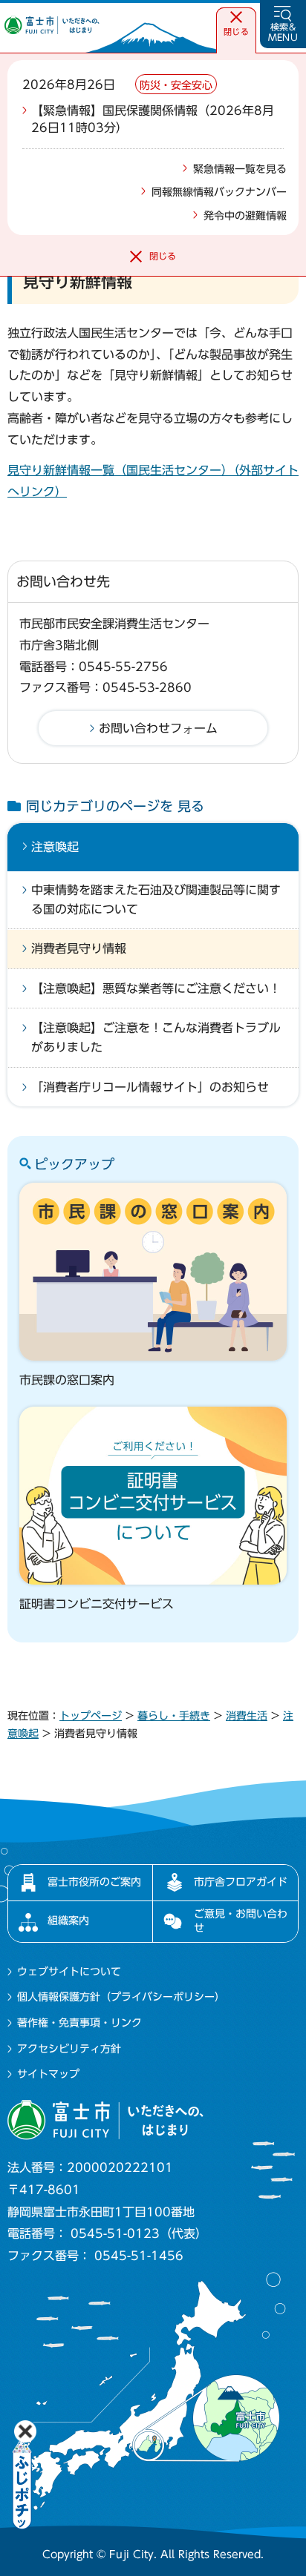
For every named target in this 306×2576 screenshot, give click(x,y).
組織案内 (68, 1921)
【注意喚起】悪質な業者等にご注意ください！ (156, 988)
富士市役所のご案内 (94, 1882)
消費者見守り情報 (79, 948)
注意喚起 (55, 847)
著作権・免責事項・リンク (79, 2023)
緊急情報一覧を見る (240, 169)
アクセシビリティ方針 (69, 2049)
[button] (236, 24)
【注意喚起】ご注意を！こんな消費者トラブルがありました (156, 1037)
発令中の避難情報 (245, 216)
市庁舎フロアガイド (241, 1882)
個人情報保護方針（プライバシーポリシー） (121, 1997)
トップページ (91, 1716)
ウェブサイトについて (69, 1972)
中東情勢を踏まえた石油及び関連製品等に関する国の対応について (156, 899)
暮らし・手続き (174, 1716)
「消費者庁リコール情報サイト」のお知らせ (150, 1087)
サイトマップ (48, 2074)
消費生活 (247, 1716)
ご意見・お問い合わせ (241, 1921)
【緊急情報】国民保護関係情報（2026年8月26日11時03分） (153, 119)
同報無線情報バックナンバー (219, 192)
